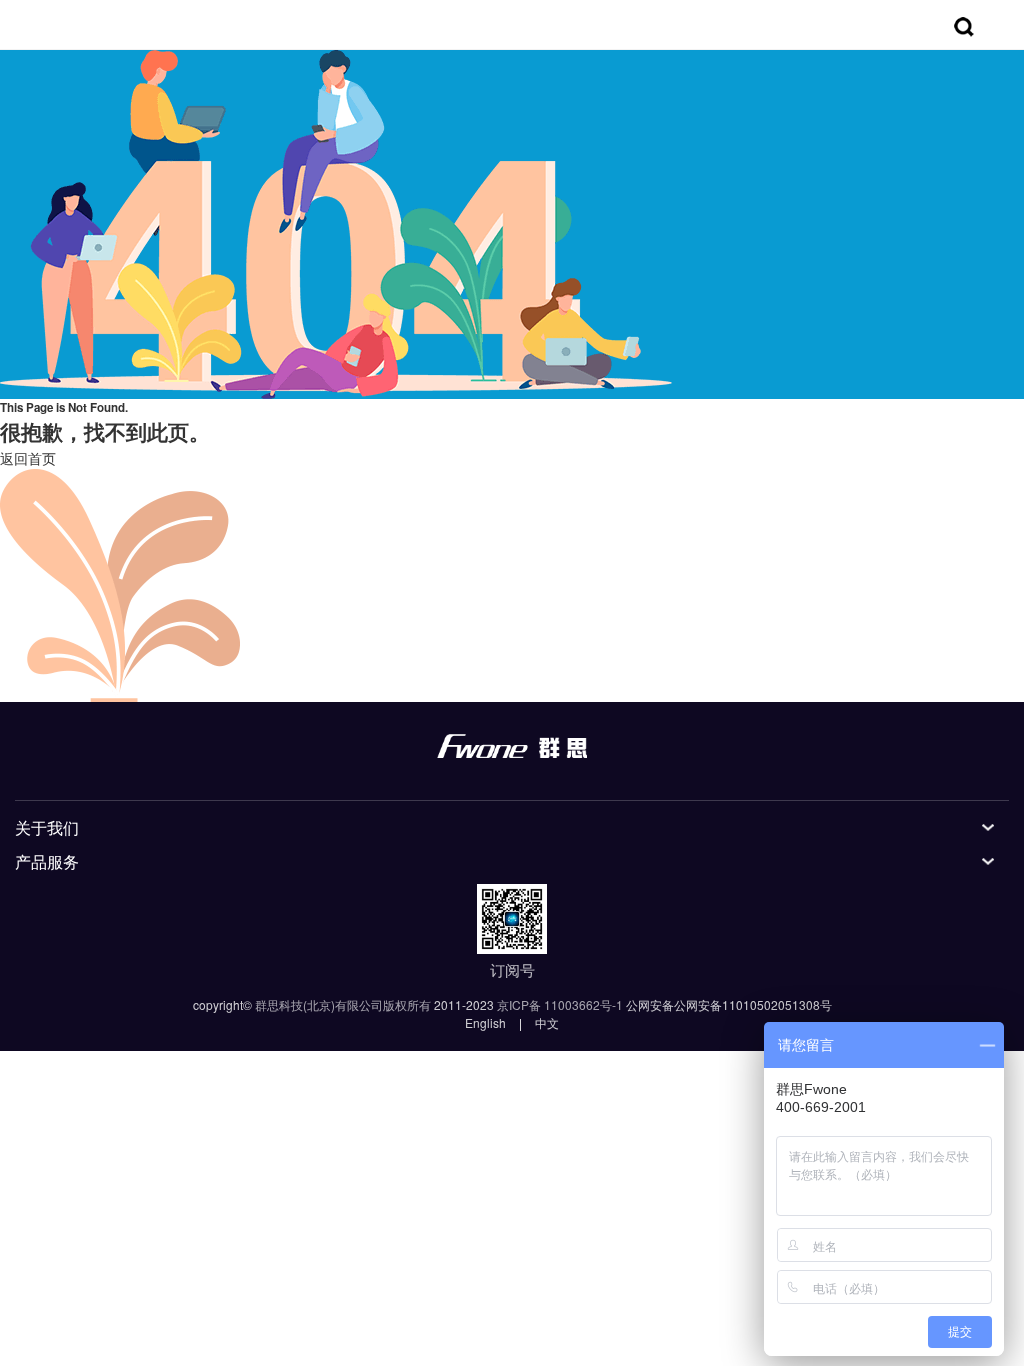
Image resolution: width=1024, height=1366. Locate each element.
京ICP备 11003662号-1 (560, 1004)
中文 (547, 1022)
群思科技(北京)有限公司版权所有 (343, 1004)
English (485, 1022)
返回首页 (28, 458)
